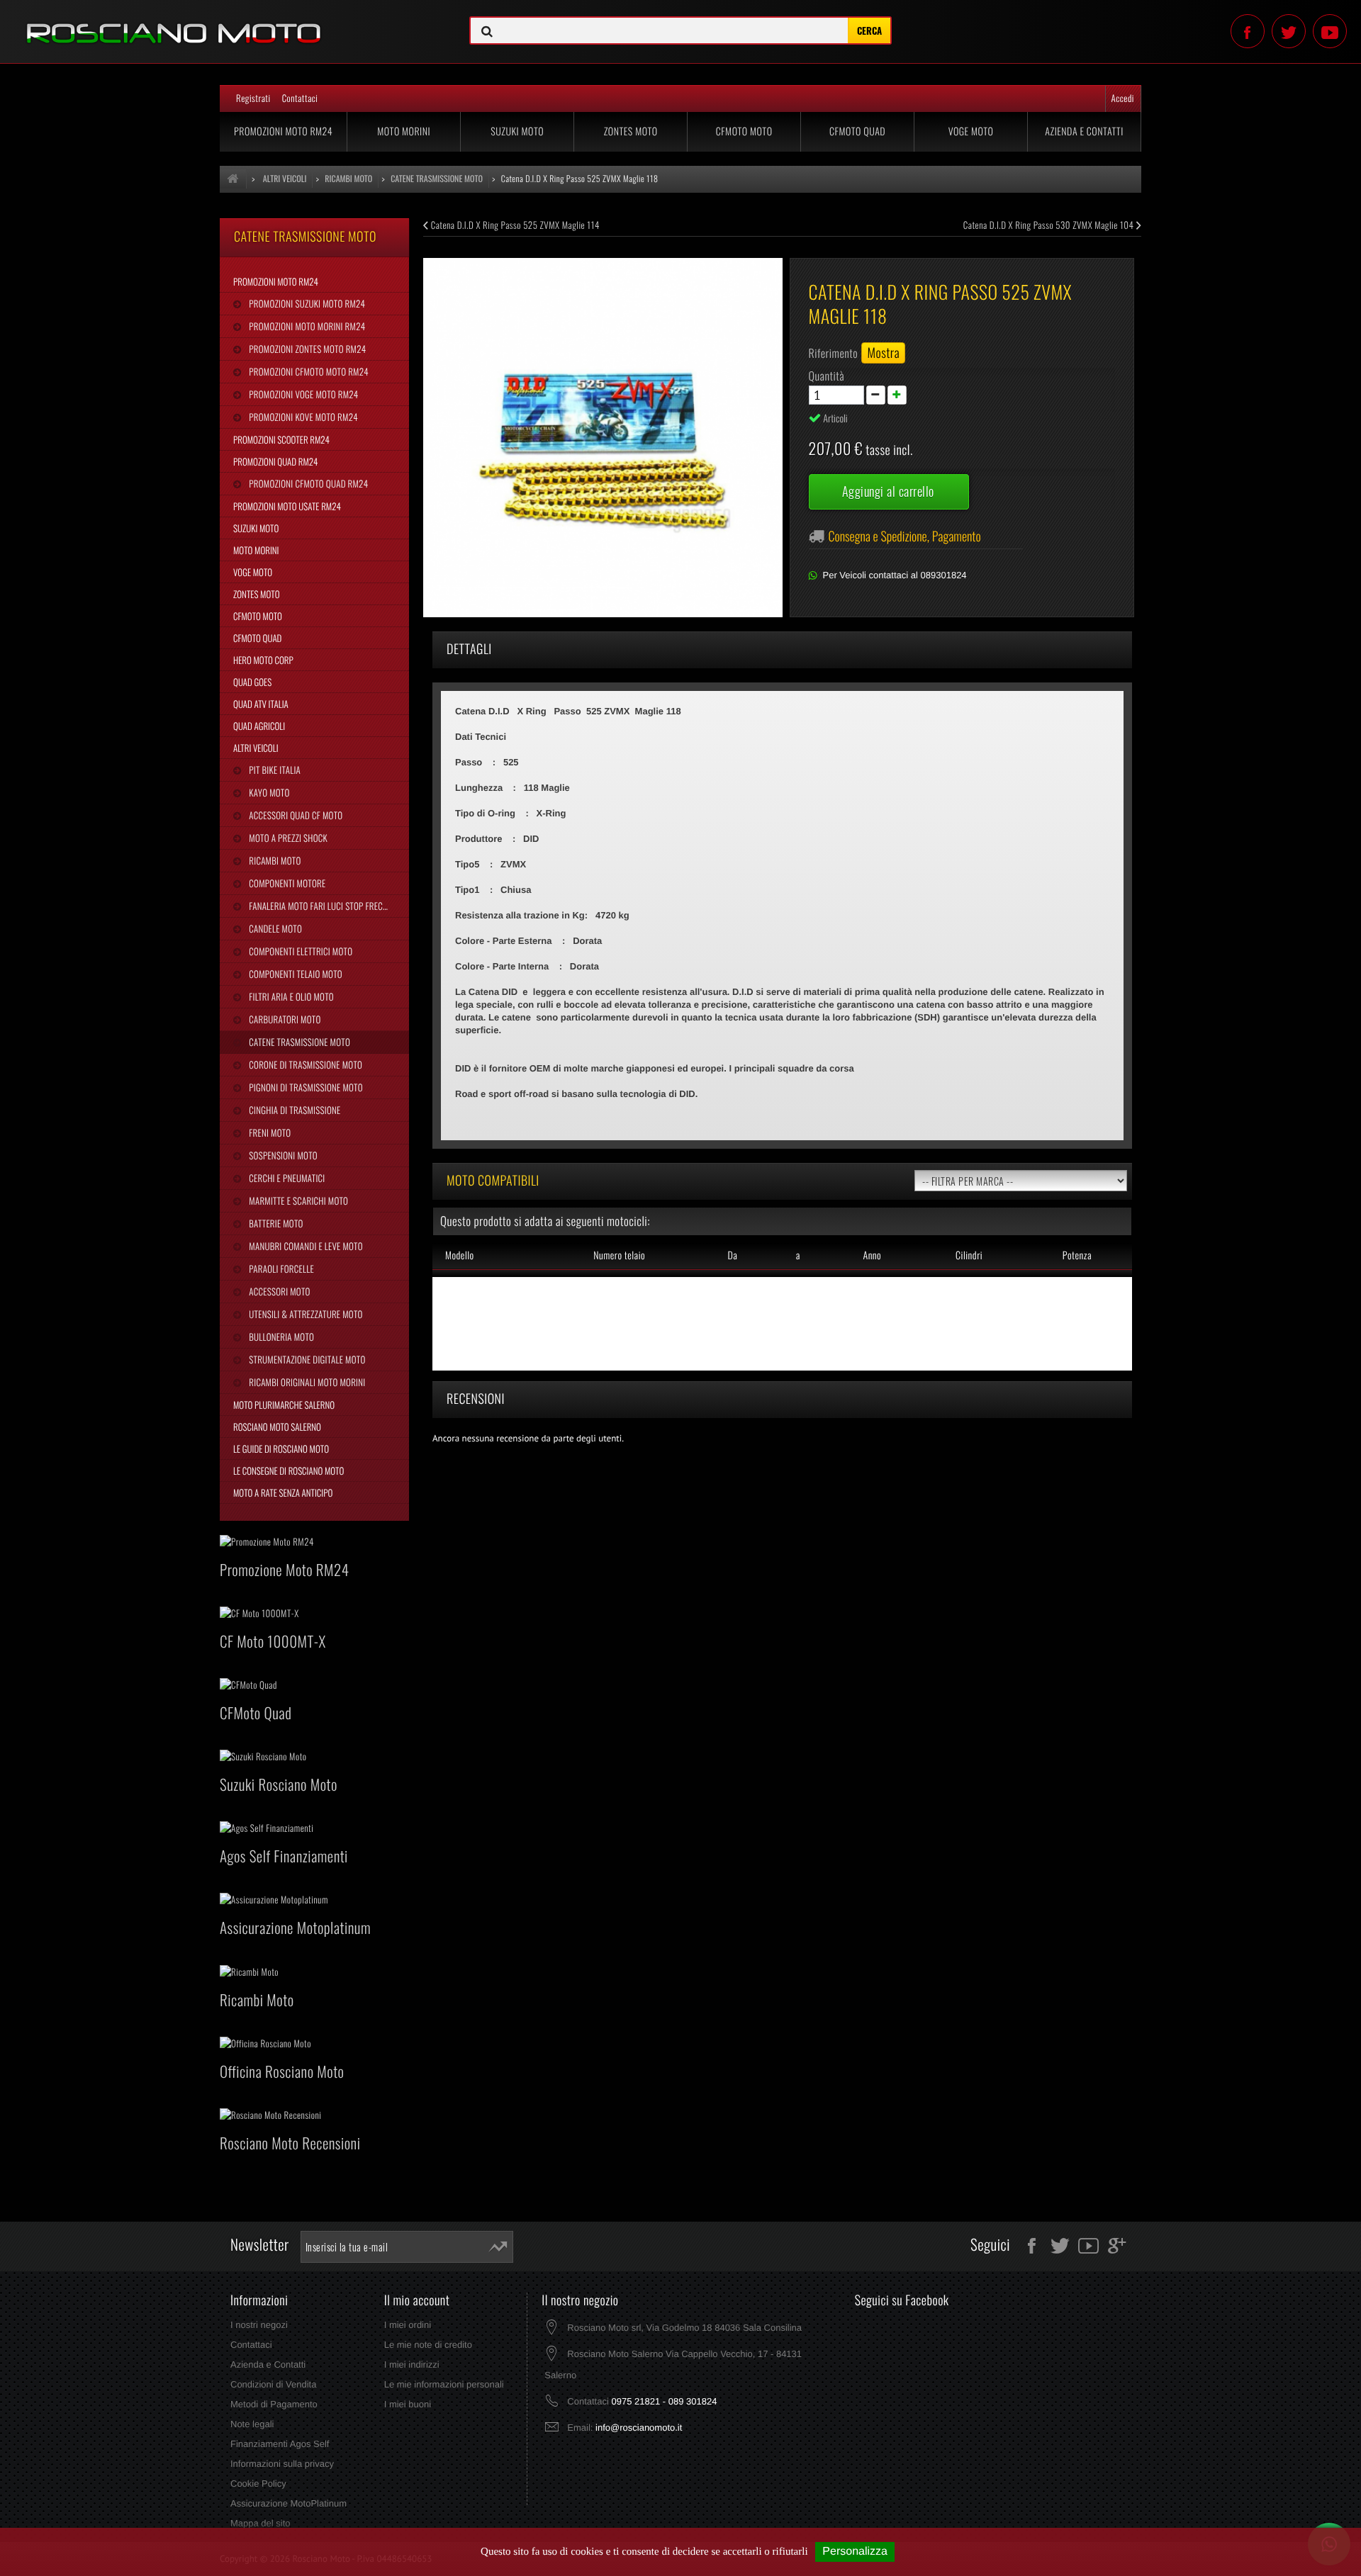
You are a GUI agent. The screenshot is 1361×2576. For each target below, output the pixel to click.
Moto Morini (404, 131)
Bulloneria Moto (280, 1337)
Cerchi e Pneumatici (286, 1178)
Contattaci (300, 98)
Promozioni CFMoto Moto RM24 (307, 371)
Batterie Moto (275, 1223)
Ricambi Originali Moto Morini (306, 1382)
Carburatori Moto (284, 1019)
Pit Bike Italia (274, 770)
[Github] (1330, 31)
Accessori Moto (278, 1291)
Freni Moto (269, 1132)
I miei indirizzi (412, 2364)
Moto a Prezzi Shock (287, 838)
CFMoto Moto (744, 131)
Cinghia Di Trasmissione (293, 1110)
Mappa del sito (261, 2523)
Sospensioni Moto (282, 1155)
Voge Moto (971, 131)
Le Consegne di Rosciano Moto (289, 1470)
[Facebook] (1248, 31)
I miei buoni (408, 2404)
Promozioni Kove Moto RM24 (302, 417)
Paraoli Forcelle (280, 1269)
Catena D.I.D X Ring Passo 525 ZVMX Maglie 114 (514, 225)
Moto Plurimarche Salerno (284, 1405)
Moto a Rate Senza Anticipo (283, 1492)
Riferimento (834, 353)
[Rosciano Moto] (227, 23)
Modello (460, 1255)
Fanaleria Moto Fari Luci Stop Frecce (319, 906)
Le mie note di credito (428, 2345)
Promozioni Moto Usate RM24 (287, 506)
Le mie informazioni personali (444, 2384)
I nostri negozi (259, 2325)
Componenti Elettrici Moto (299, 951)
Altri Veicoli (256, 748)
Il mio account (417, 2300)
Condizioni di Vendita (273, 2384)
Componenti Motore (286, 883)
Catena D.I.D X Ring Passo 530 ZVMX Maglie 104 (1050, 225)
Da (732, 1255)
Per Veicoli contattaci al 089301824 (895, 575)
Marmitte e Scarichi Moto (297, 1200)
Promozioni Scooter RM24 (281, 439)
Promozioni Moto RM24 (283, 131)
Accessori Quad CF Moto (295, 815)
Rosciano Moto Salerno (277, 1427)
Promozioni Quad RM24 (275, 461)
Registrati (253, 98)
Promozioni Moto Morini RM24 (306, 326)
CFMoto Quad (857, 131)
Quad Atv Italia (261, 704)
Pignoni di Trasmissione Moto (304, 1087)
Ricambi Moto (274, 860)
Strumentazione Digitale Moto (306, 1359)
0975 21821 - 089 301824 (664, 2401)
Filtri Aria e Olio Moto (290, 996)
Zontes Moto (631, 131)
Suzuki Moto (517, 131)
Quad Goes (252, 682)
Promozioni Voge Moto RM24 (302, 394)
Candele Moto (274, 928)
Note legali (252, 2424)
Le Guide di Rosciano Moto (281, 1449)
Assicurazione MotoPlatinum (289, 2503)
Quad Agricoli (259, 726)
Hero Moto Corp (263, 660)
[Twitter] (1289, 31)
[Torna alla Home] (233, 179)
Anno (872, 1255)
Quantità (827, 376)
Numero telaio (619, 1255)
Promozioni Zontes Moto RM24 (306, 349)
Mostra (883, 353)
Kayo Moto (268, 792)
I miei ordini (408, 2325)
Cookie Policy (258, 2484)
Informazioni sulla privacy (282, 2464)
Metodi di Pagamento (274, 2404)
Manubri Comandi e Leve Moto (304, 1246)
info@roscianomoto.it (639, 2428)
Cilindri (969, 1255)
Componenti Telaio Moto (295, 974)
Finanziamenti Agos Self (280, 2444)
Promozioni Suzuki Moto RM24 (306, 303)
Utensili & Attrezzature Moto (304, 1314)
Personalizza (855, 2552)
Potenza (1077, 1255)
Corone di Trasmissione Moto (304, 1064)
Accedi (1123, 98)
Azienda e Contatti (1084, 131)
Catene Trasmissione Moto (298, 1042)
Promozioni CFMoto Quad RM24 (307, 483)
